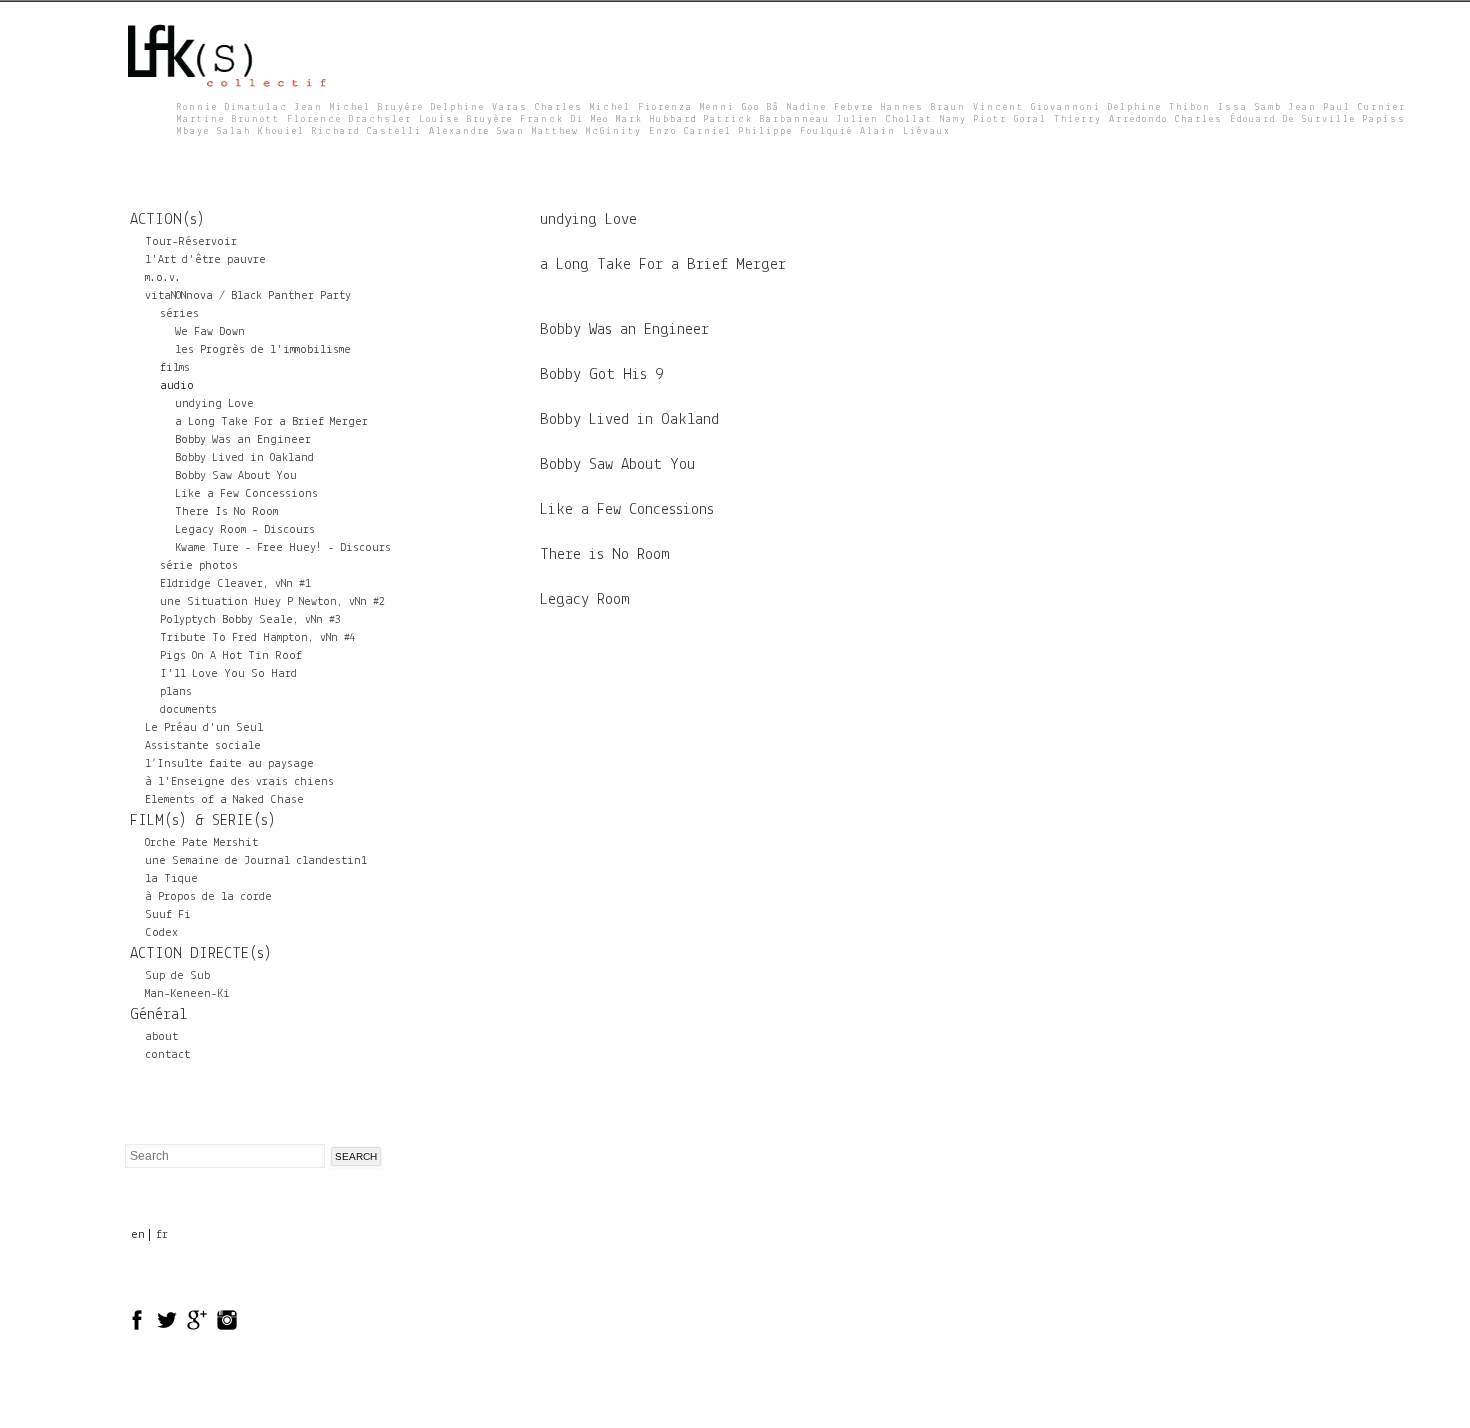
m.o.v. (163, 278)
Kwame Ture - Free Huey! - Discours (283, 548)
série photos (199, 566)
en (138, 1235)
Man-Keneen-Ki (187, 994)
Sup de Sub (177, 976)
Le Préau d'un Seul (204, 728)
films (175, 368)
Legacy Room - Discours (245, 530)
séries (179, 314)
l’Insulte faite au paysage (229, 764)
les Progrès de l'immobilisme (263, 350)
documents (188, 710)
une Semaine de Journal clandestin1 (256, 861)
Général (158, 1015)
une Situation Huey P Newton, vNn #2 (272, 602)
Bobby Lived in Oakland (244, 458)
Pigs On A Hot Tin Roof (231, 656)
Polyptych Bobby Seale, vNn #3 (250, 620)
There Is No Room (226, 512)
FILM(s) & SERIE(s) (203, 821)
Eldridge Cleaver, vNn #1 (235, 584)
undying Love (214, 404)
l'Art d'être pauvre (205, 260)
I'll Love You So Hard (228, 674)
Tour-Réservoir (191, 242)
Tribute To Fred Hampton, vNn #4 (258, 638)
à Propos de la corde (208, 897)
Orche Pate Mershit (201, 843)
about (161, 1037)
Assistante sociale (203, 746)
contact (167, 1055)
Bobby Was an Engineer (243, 440)
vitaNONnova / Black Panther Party (248, 296)
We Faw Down (210, 332)
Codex (161, 933)
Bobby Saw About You (236, 476)
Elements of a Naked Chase (224, 800)
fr (162, 1235)
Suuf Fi (168, 915)
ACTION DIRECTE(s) (201, 954)
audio (177, 386)
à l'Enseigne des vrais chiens (239, 782)
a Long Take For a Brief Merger (271, 422)
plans (176, 692)
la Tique (171, 879)
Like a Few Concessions (246, 494)
